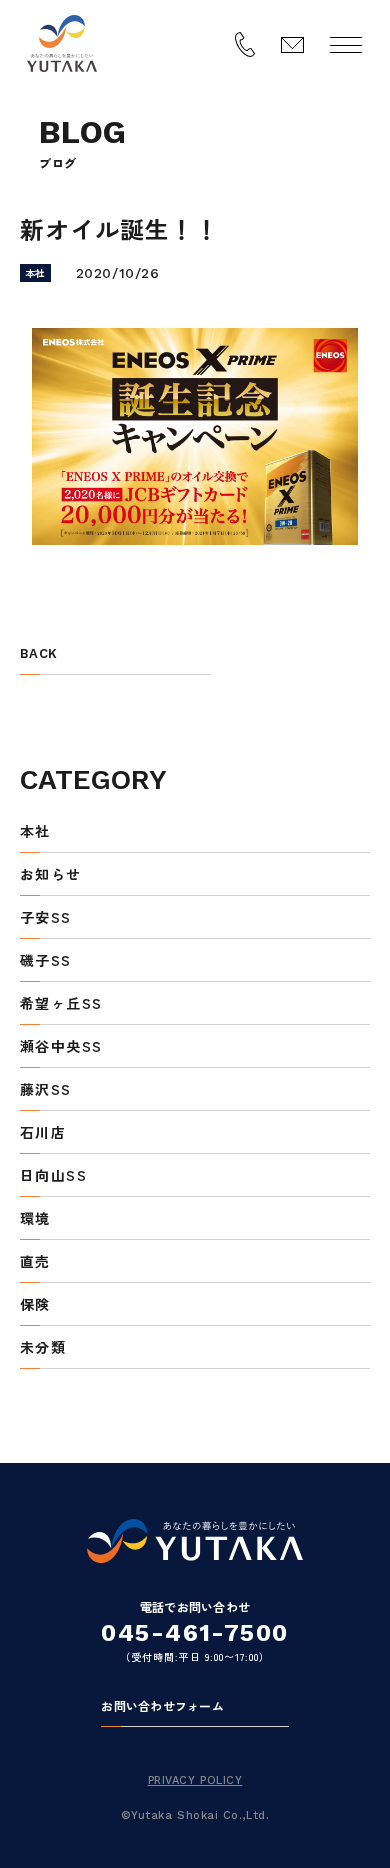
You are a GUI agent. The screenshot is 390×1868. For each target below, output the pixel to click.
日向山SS (53, 1176)
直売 (35, 1262)
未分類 (43, 1348)
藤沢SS (46, 1090)
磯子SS (46, 961)
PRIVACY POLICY (195, 1780)
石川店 (43, 1133)
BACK (38, 654)
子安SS (46, 918)
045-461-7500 (194, 1633)
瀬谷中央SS (61, 1047)
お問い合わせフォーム (162, 1707)
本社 (35, 832)
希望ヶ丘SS (61, 1004)
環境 (35, 1219)
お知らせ (51, 875)
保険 (35, 1305)
